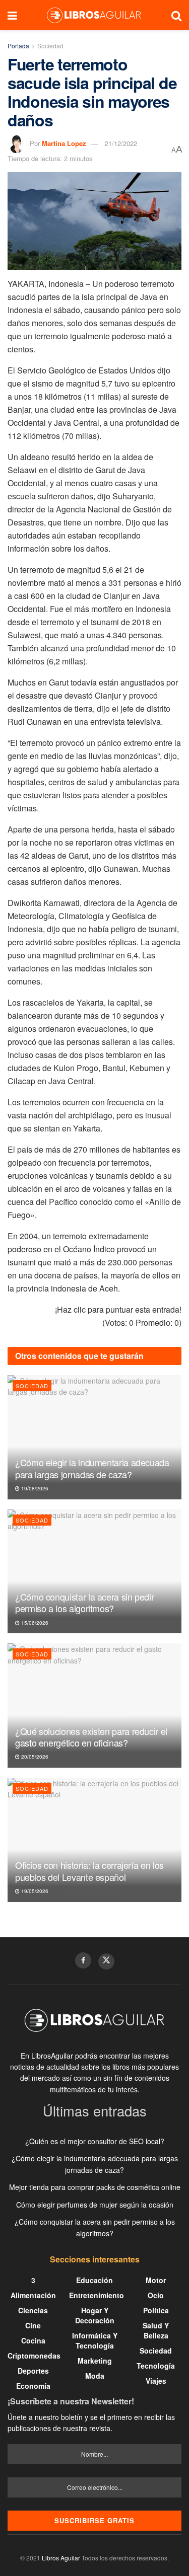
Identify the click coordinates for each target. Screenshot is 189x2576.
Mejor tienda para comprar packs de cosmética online (95, 2187)
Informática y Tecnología (95, 2340)
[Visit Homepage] (94, 15)
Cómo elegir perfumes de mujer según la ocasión (95, 2205)
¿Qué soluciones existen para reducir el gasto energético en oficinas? (91, 1737)
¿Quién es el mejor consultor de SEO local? (95, 2141)
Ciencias (33, 2310)
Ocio (156, 2295)
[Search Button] (176, 15)
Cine (33, 2325)
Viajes (156, 2381)
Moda (95, 2376)
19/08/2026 (34, 1488)
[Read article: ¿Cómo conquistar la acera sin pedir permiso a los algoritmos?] (94, 1572)
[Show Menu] (12, 15)
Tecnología (156, 2366)
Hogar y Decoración (95, 2315)
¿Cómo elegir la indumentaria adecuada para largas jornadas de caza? (92, 1468)
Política (156, 2310)
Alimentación (33, 2295)
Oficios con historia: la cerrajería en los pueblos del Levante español (89, 1871)
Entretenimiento (97, 2295)
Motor (156, 2280)
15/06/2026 (34, 1623)
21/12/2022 (121, 143)
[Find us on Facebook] (83, 1960)
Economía (33, 2386)
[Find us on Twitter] (106, 1961)
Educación (94, 2280)
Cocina (33, 2340)
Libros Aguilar (61, 2558)
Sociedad (50, 46)
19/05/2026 (34, 1891)
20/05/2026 (34, 1757)
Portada (18, 46)
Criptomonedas (34, 2356)
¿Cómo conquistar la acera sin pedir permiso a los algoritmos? (84, 1602)
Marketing (95, 2361)
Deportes (33, 2371)
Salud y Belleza (156, 2330)
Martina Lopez (64, 143)
